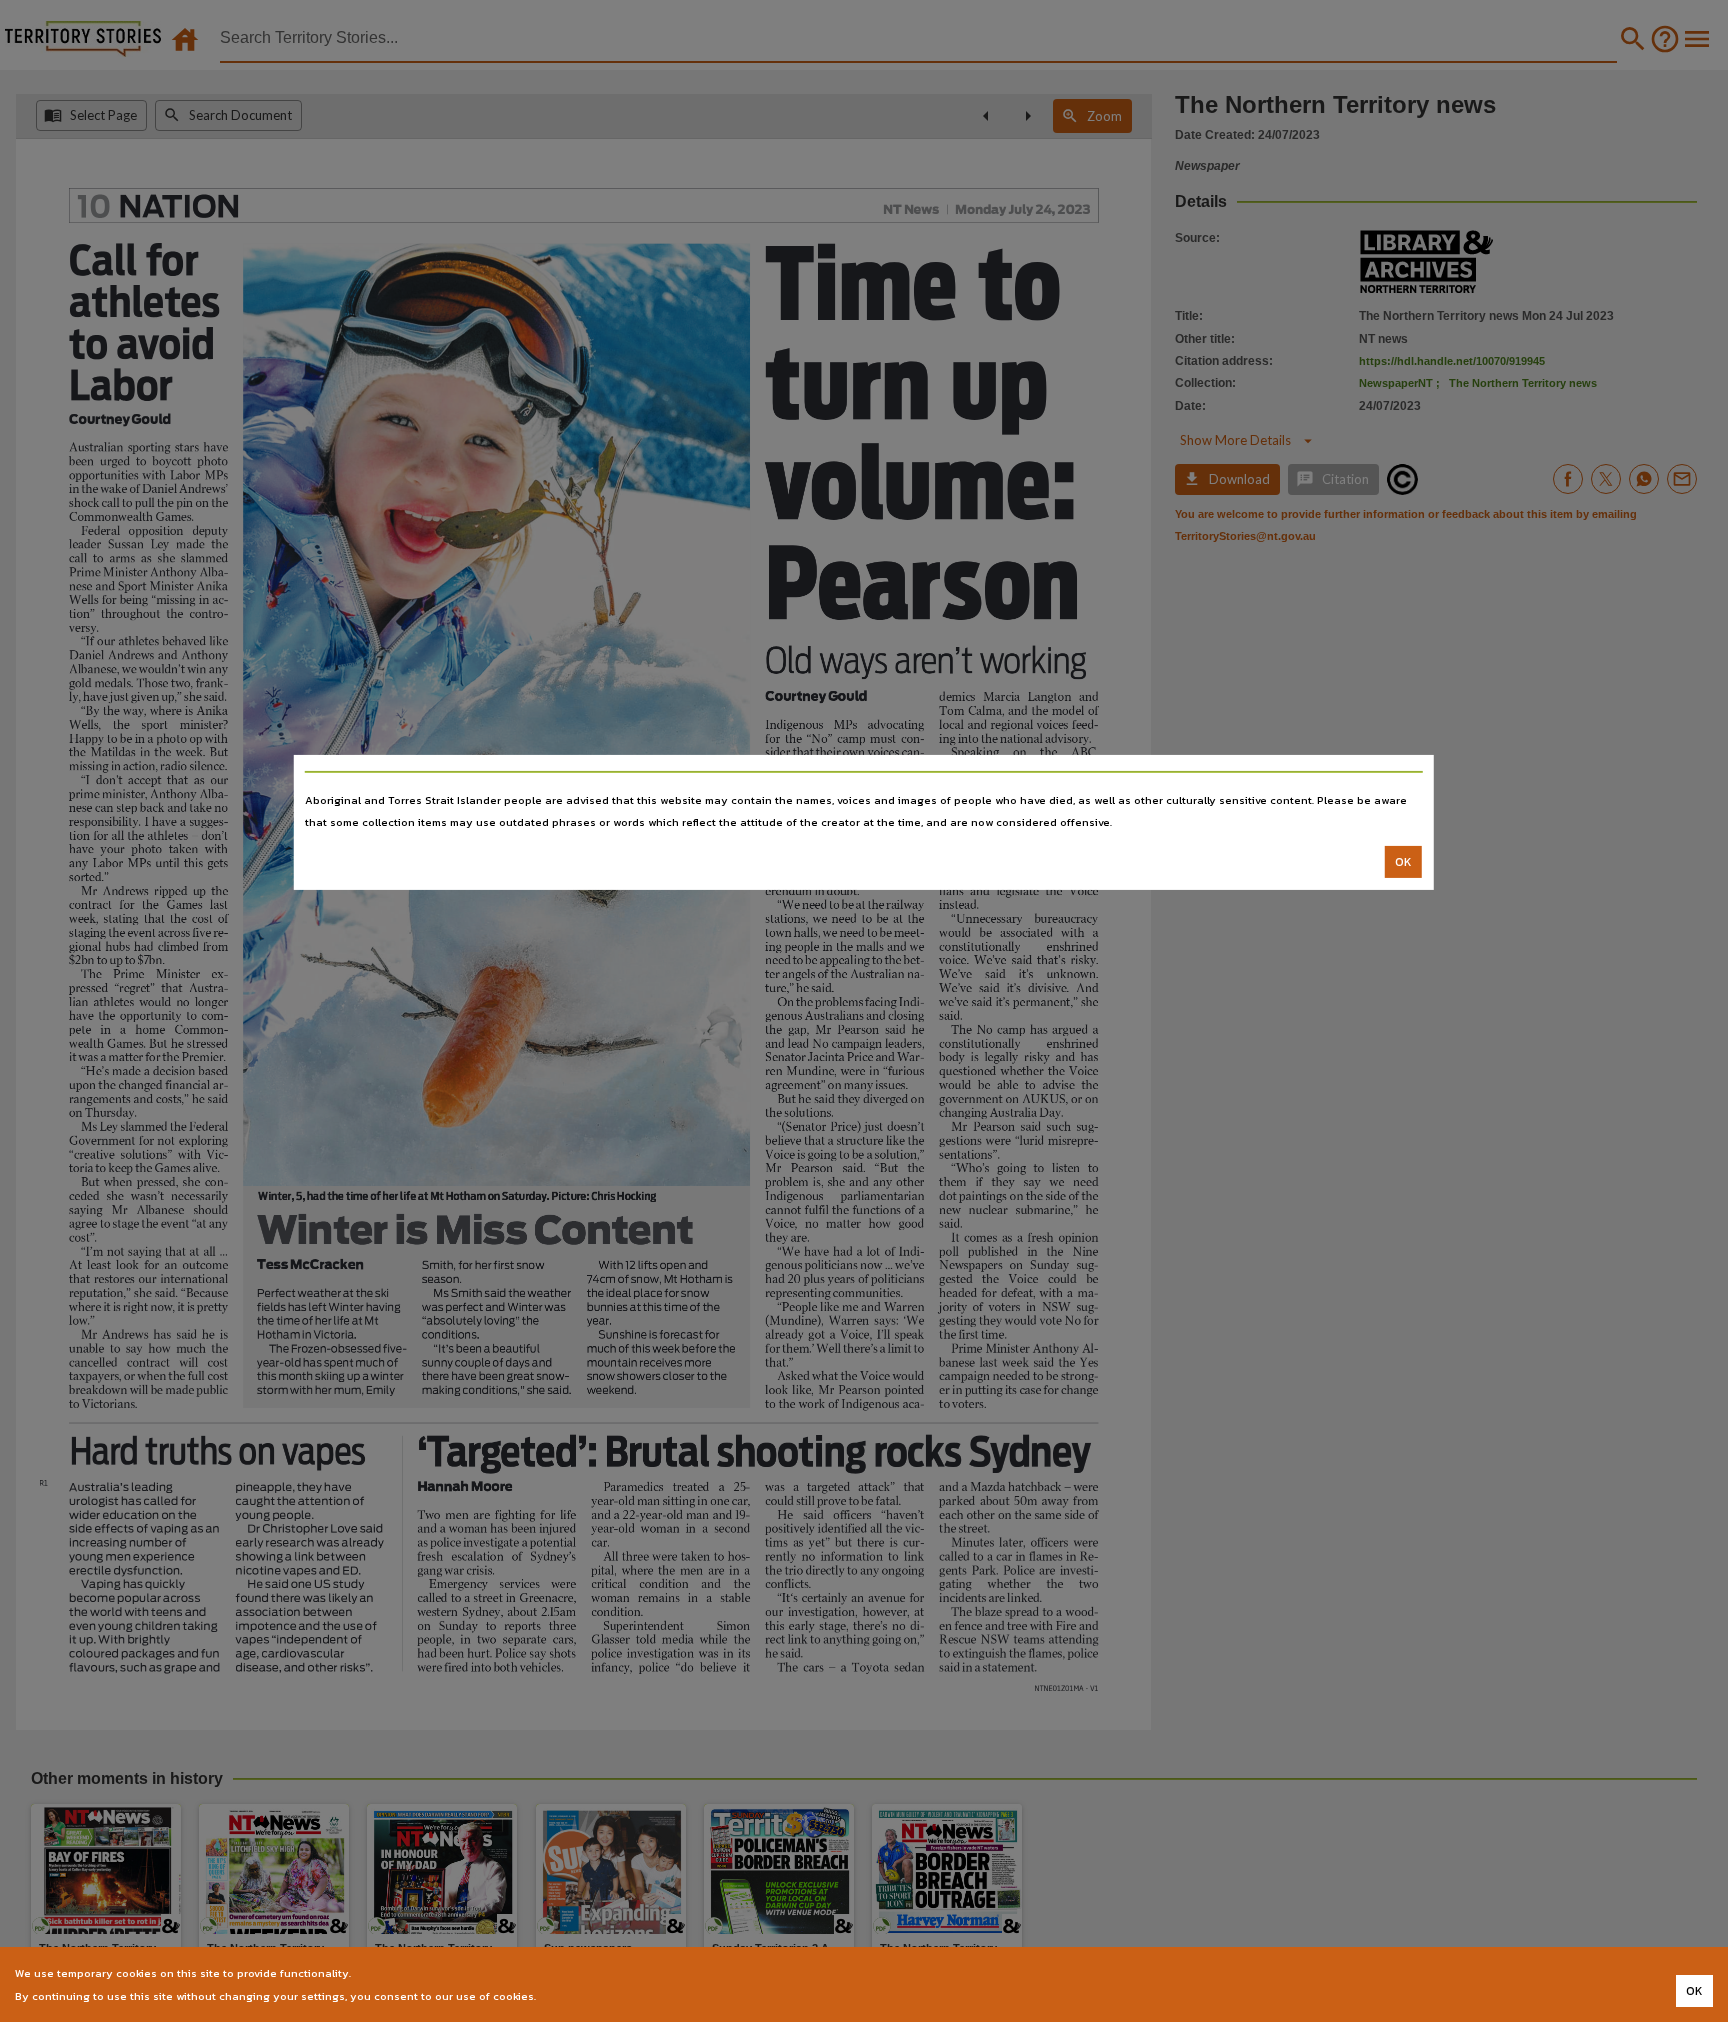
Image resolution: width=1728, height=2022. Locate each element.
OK (1403, 862)
